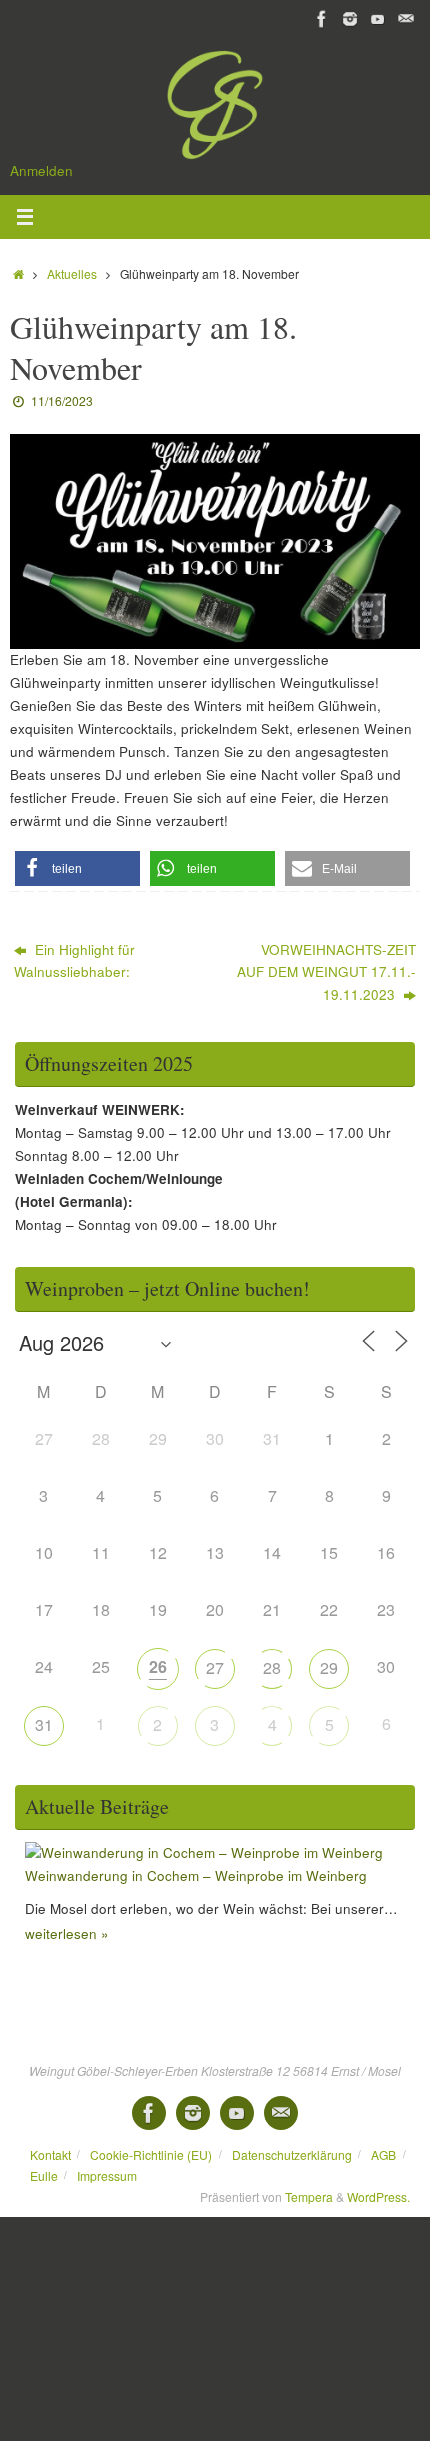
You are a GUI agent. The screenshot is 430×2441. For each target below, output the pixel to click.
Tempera (309, 2196)
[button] (77, 868)
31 (44, 1724)
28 (272, 1667)
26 (158, 1666)
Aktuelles (72, 273)
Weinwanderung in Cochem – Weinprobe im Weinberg (196, 1875)
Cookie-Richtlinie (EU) (151, 2154)
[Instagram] (350, 19)
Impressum (107, 2175)
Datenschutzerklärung (292, 2154)
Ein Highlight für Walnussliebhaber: (74, 961)
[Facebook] (322, 19)
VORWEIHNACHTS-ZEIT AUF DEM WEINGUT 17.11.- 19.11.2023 (326, 972)
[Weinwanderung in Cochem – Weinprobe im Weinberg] (204, 1852)
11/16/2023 (62, 400)
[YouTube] (378, 19)
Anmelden (41, 170)
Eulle (44, 2175)
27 (215, 1667)
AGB (383, 2154)
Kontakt (50, 2154)
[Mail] (406, 19)
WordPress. (378, 2196)
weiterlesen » (67, 1933)
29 (329, 1667)
